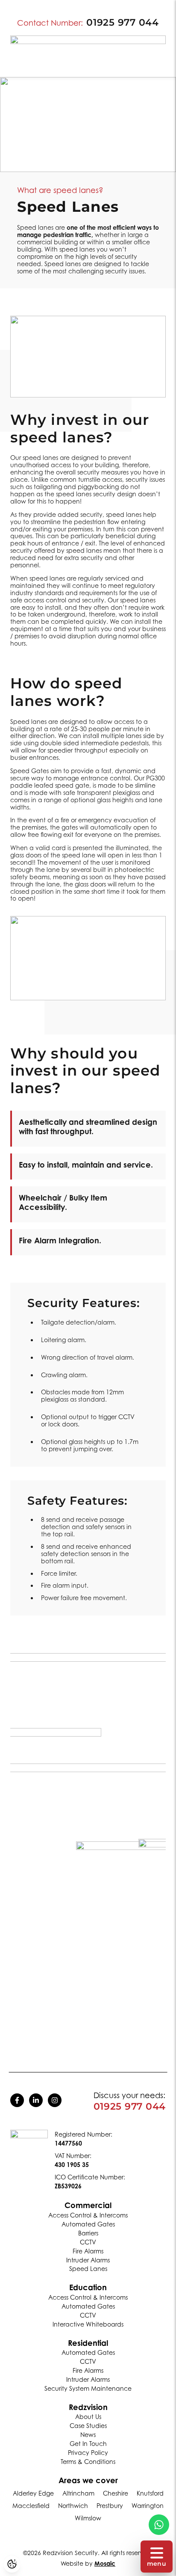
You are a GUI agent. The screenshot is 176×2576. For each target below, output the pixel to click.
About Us (88, 2417)
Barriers (88, 2233)
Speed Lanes (88, 2269)
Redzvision (88, 2407)
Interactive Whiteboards (88, 2324)
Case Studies (88, 2426)
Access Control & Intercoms (88, 2215)
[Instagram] (55, 2100)
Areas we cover (88, 2480)
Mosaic (105, 2563)
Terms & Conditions (88, 2462)
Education (88, 2287)
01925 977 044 (122, 23)
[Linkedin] (36, 2100)
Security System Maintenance (88, 2388)
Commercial (88, 2205)
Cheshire (116, 2493)
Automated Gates (88, 2224)
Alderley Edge (33, 2493)
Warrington (148, 2506)
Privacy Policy (88, 2453)
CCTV (88, 2242)
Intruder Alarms (88, 2260)
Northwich (73, 2506)
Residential (88, 2343)
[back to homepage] (29, 2154)
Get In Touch (88, 2444)
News (88, 2435)
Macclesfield (31, 2506)
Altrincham (78, 2493)
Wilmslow (88, 2518)
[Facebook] (17, 2100)
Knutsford (150, 2493)
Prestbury (110, 2506)
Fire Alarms (88, 2251)
